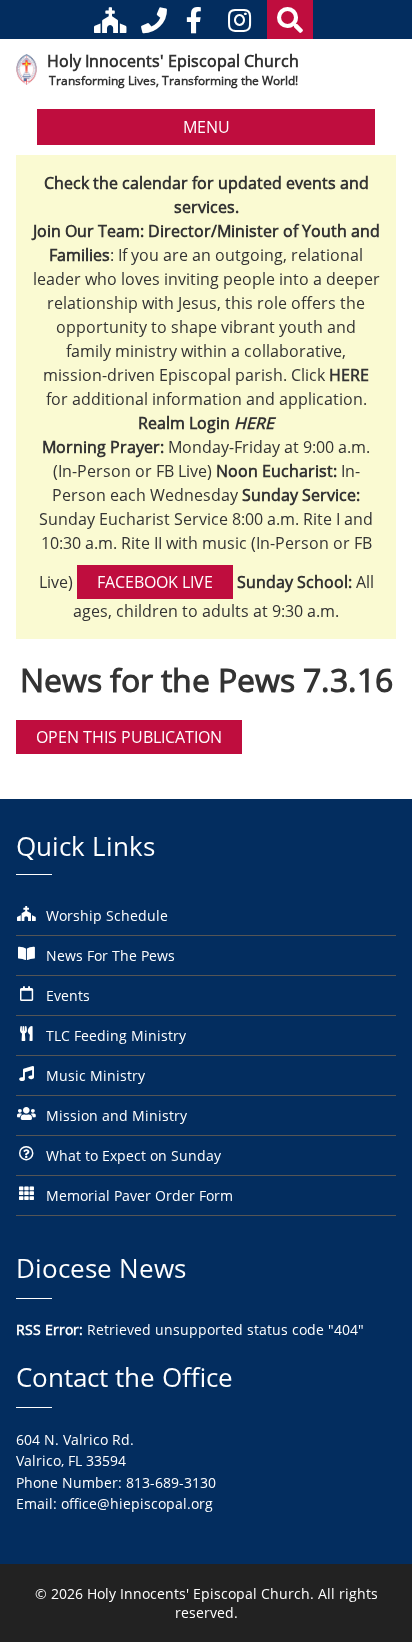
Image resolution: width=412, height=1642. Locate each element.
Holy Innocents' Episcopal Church (173, 60)
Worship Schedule (107, 915)
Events (68, 995)
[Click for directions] (113, 20)
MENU (206, 127)
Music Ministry (95, 1075)
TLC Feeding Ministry (116, 1035)
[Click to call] (154, 20)
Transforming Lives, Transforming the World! (173, 80)
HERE (254, 423)
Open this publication (129, 737)
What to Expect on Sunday (133, 1155)
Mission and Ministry (116, 1115)
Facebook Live (155, 582)
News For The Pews (110, 955)
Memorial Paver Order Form (139, 1195)
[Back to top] (369, 1611)
